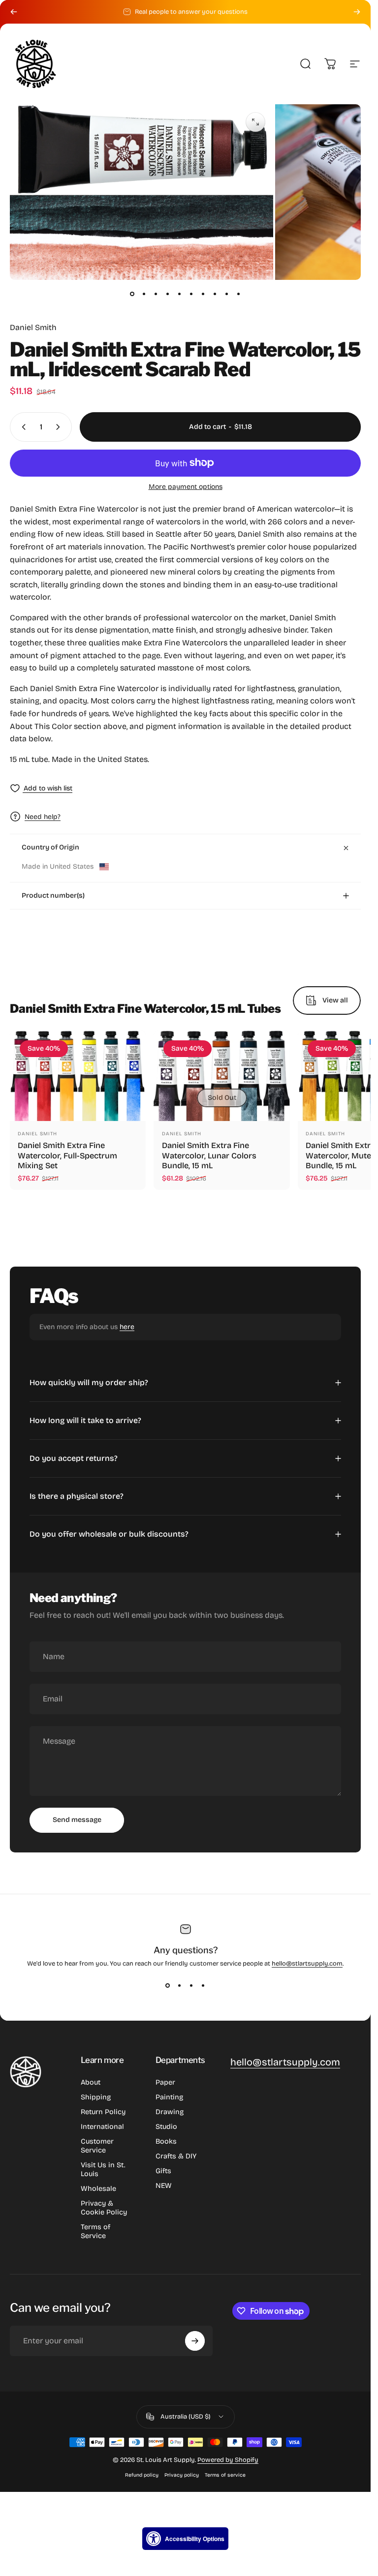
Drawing (170, 2112)
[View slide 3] (191, 1985)
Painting (169, 2097)
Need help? (43, 817)
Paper (165, 2082)
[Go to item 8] (215, 294)
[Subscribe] (195, 2341)
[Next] (357, 12)
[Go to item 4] (168, 294)
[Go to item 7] (203, 294)
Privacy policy (182, 2475)
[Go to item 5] (180, 294)
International (102, 2127)
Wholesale (98, 2189)
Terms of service (225, 2475)
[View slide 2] (180, 1985)
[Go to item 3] (156, 294)
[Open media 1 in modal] (255, 122)
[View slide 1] (168, 1985)
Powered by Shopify (228, 2460)
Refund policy (142, 2475)
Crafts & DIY (176, 2156)
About (91, 2082)
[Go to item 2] (144, 294)
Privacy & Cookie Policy (104, 2208)
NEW (164, 2186)
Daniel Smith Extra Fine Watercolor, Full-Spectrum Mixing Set (67, 1156)
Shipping (96, 2097)
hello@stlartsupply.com (307, 1964)
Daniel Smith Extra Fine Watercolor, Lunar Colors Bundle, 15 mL (209, 1156)
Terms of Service (95, 2231)
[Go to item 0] (132, 294)
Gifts (163, 2171)
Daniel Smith (33, 327)
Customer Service (97, 2146)
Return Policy (103, 2112)
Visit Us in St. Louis (103, 2169)
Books (166, 2141)
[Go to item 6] (191, 294)
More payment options (186, 487)
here (127, 1327)
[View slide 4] (203, 1985)
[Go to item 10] (239, 294)
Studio (166, 2127)
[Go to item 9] (227, 294)
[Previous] (14, 12)
